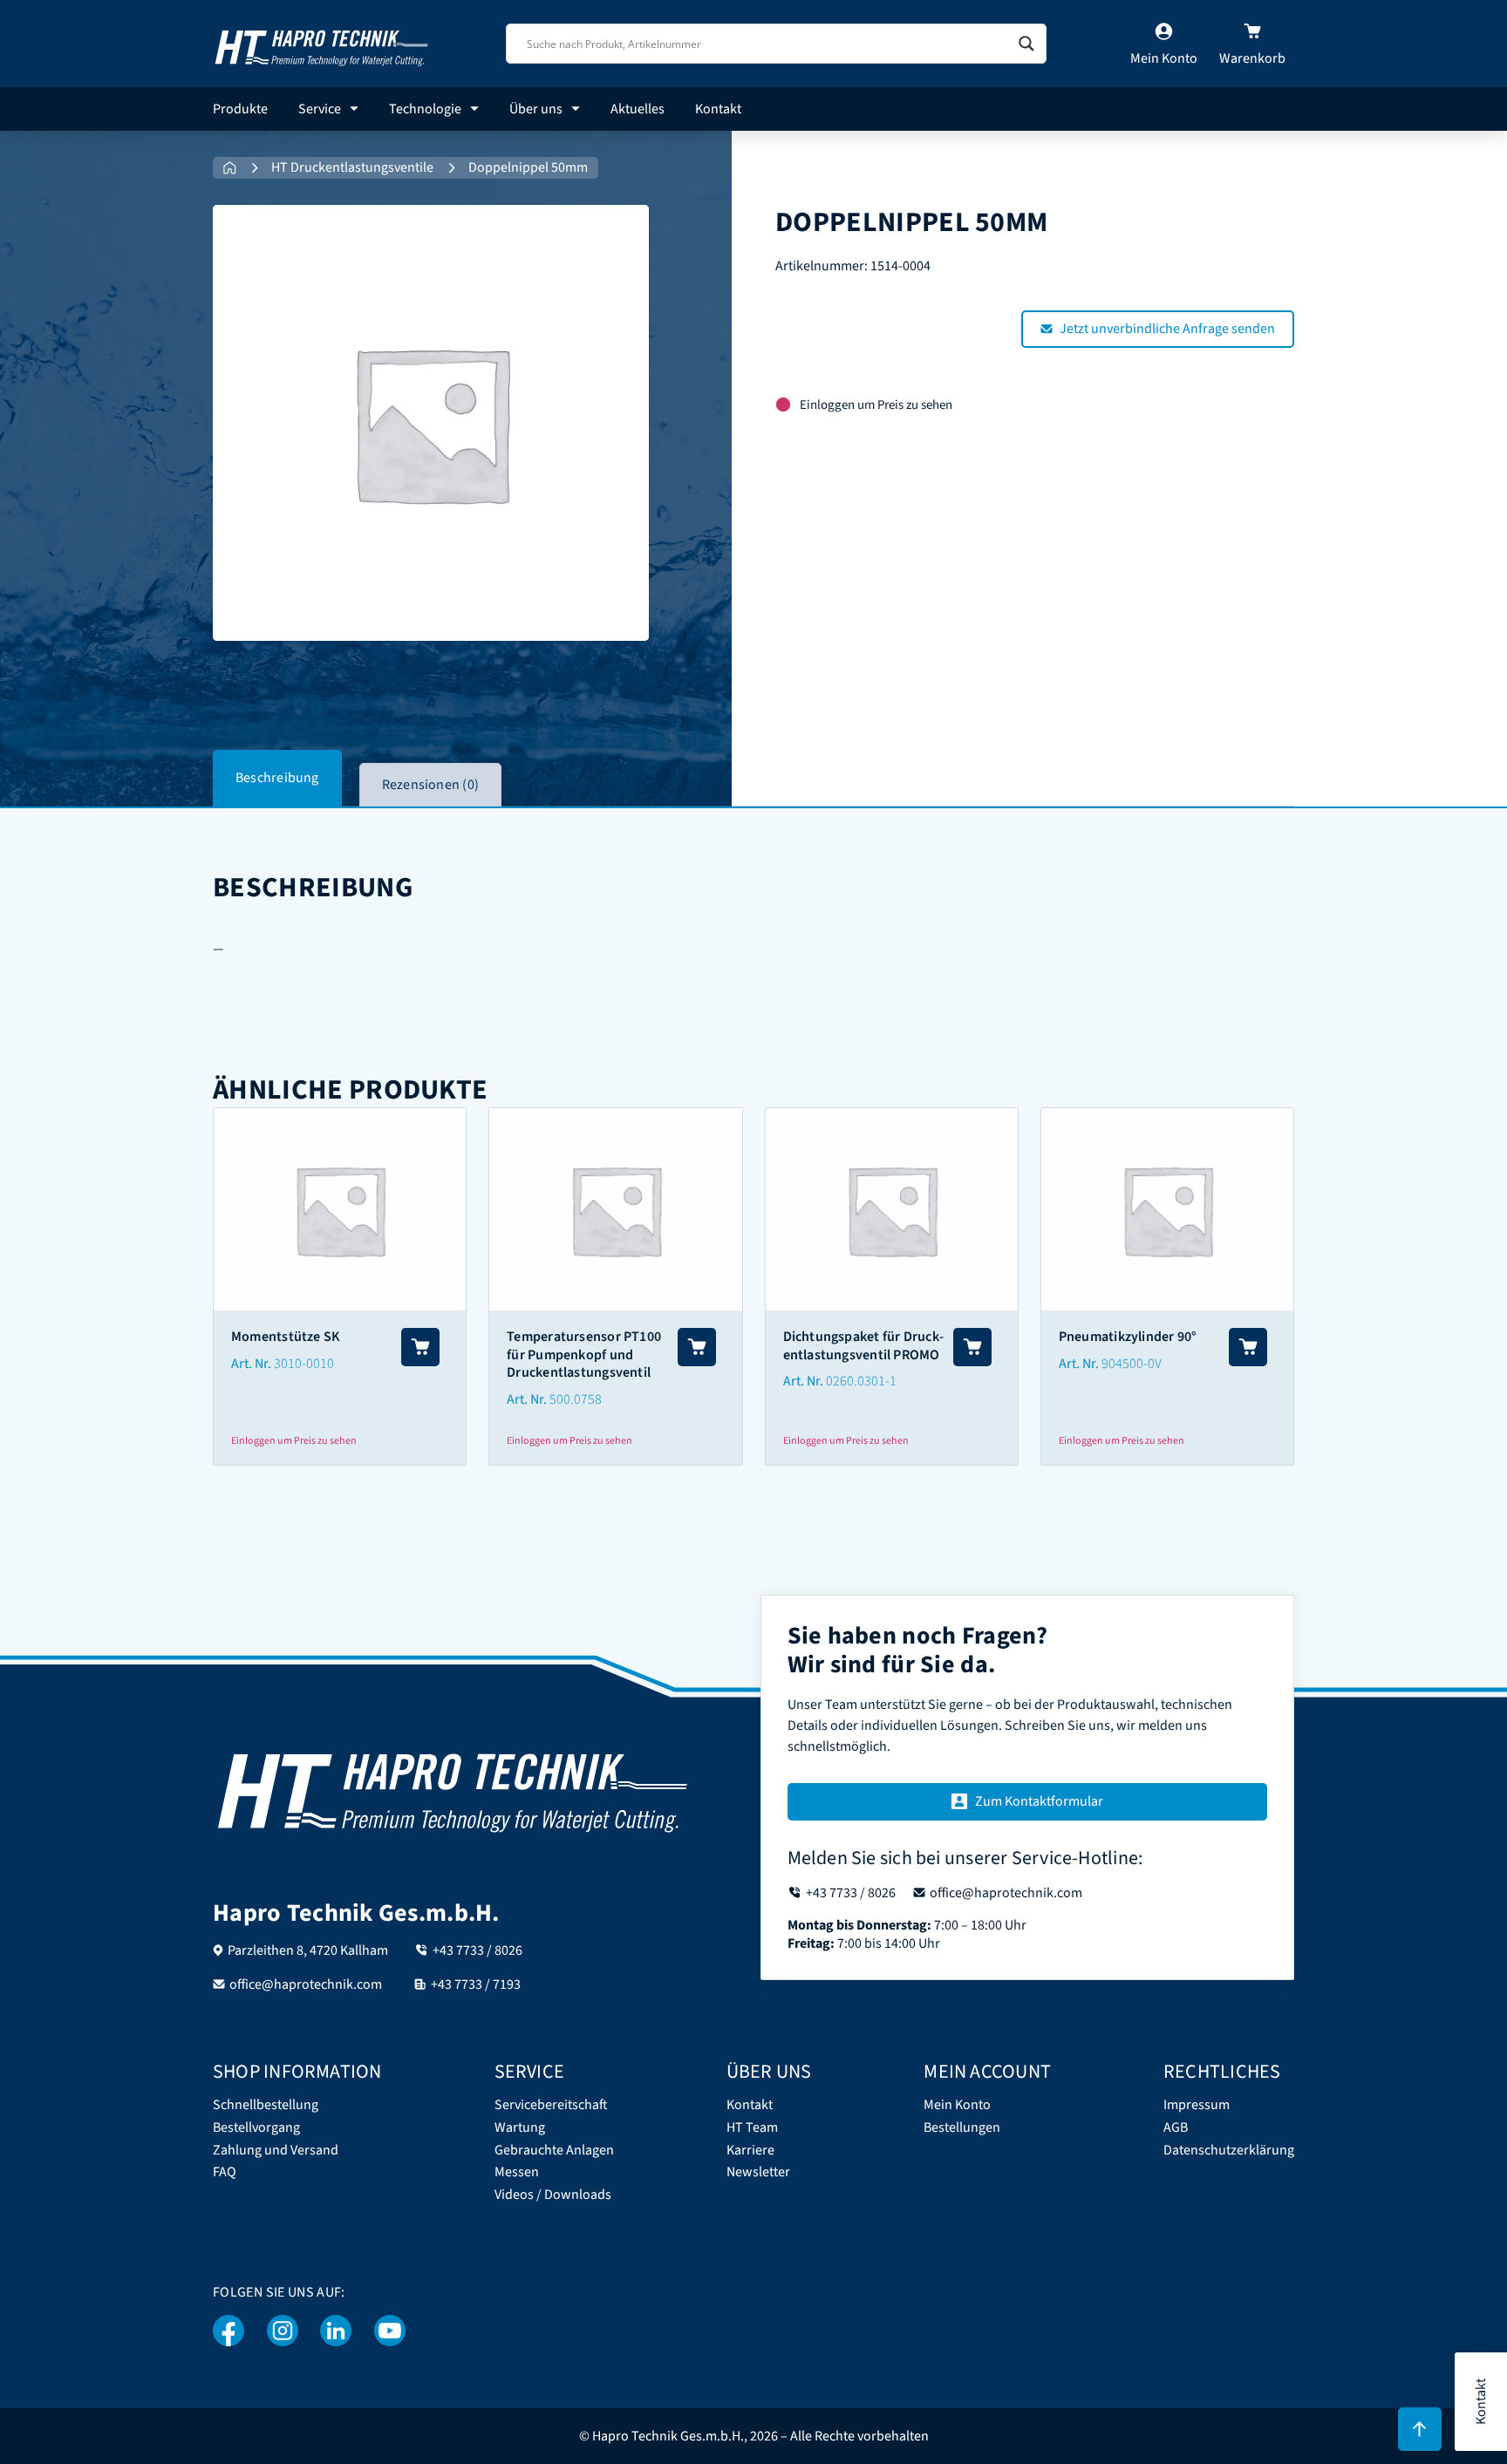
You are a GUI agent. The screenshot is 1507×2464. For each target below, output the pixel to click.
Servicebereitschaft (551, 2105)
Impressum (1197, 2105)
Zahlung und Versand (276, 2151)
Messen (517, 2172)
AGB (1176, 2128)
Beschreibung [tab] (277, 778)
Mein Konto (957, 2105)
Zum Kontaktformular (1039, 1801)
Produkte (240, 109)
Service (320, 109)
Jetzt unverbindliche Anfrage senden (1167, 329)
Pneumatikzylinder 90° (1128, 1337)
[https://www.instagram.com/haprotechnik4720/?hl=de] (283, 2331)
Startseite (230, 168)
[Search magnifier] (1026, 44)
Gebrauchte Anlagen (554, 2151)
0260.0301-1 (861, 1381)
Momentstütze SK (286, 1337)
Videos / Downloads (553, 2195)
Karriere (750, 2151)
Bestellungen (962, 2128)
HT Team (752, 2128)
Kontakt (718, 109)
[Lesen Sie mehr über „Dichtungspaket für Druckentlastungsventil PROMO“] (972, 1347)
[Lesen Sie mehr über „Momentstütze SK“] (420, 1347)
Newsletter (758, 2172)
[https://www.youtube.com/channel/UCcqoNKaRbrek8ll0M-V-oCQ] (390, 2331)
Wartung (520, 2128)
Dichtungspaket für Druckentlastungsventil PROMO (863, 1346)
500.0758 (576, 1399)
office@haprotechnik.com (306, 1984)
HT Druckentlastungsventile (352, 168)
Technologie (425, 109)
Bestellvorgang (256, 2128)
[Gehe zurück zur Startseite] (322, 43)
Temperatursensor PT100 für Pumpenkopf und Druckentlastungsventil (584, 1355)
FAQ (225, 2172)
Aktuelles (638, 109)
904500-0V (1132, 1364)
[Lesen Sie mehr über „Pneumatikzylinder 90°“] (1248, 1347)
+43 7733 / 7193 (476, 1984)
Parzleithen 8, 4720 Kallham (308, 1950)
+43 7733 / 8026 (477, 1950)
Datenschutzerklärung (1229, 2151)
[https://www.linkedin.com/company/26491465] (336, 2331)
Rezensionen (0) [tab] (430, 785)
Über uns (536, 109)
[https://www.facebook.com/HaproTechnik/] (229, 2331)
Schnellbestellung (266, 2105)
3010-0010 (304, 1364)
